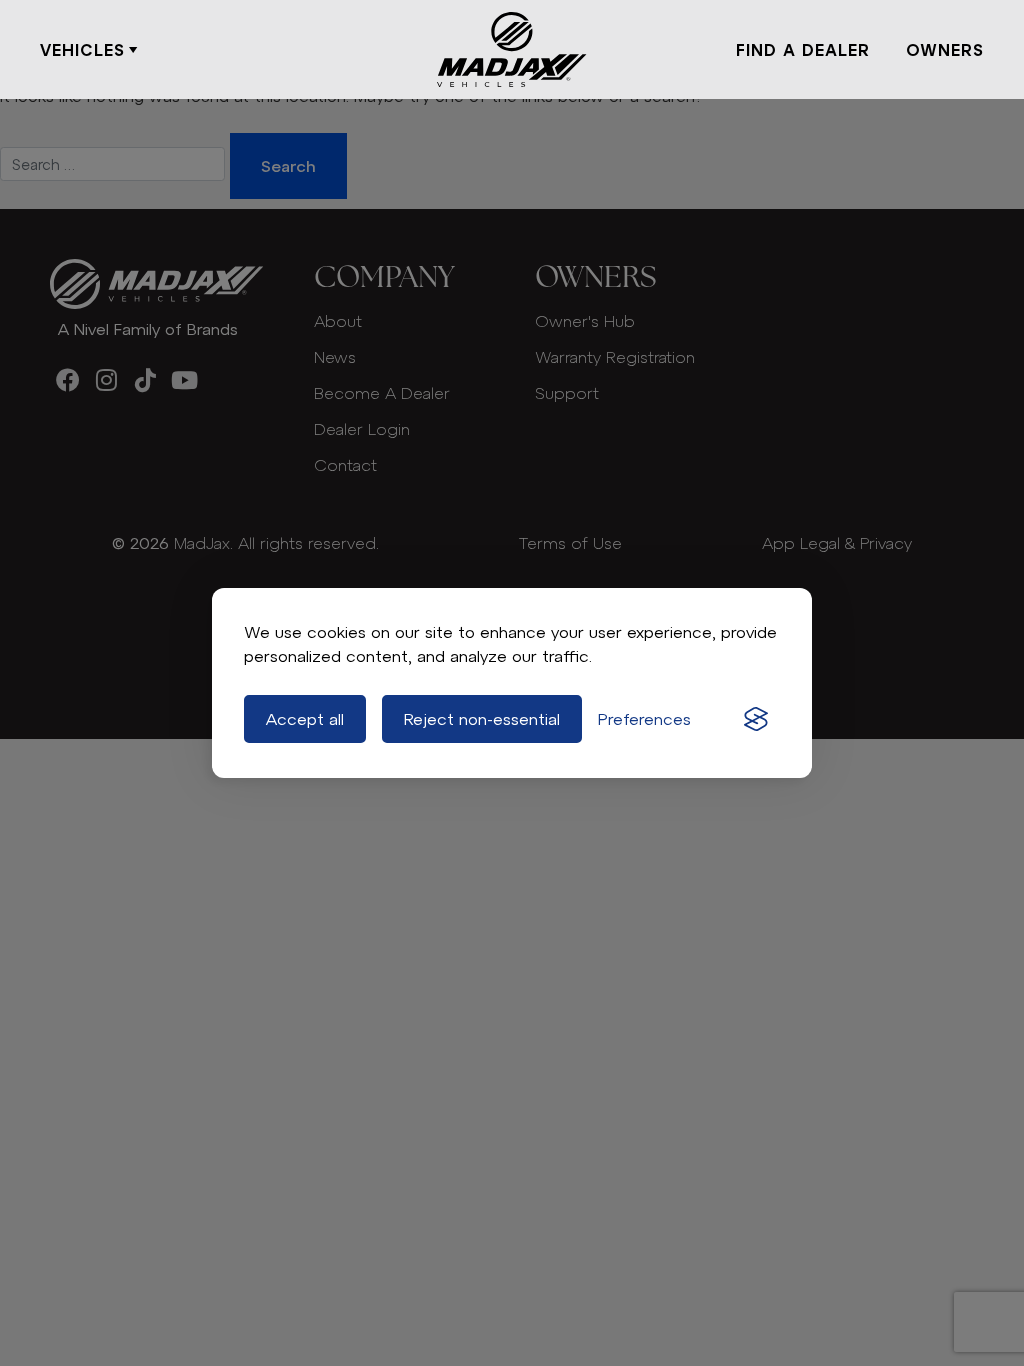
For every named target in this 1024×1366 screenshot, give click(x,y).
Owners (945, 50)
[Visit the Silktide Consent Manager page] (756, 719)
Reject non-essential (482, 719)
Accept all (305, 719)
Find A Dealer (803, 50)
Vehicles (82, 50)
